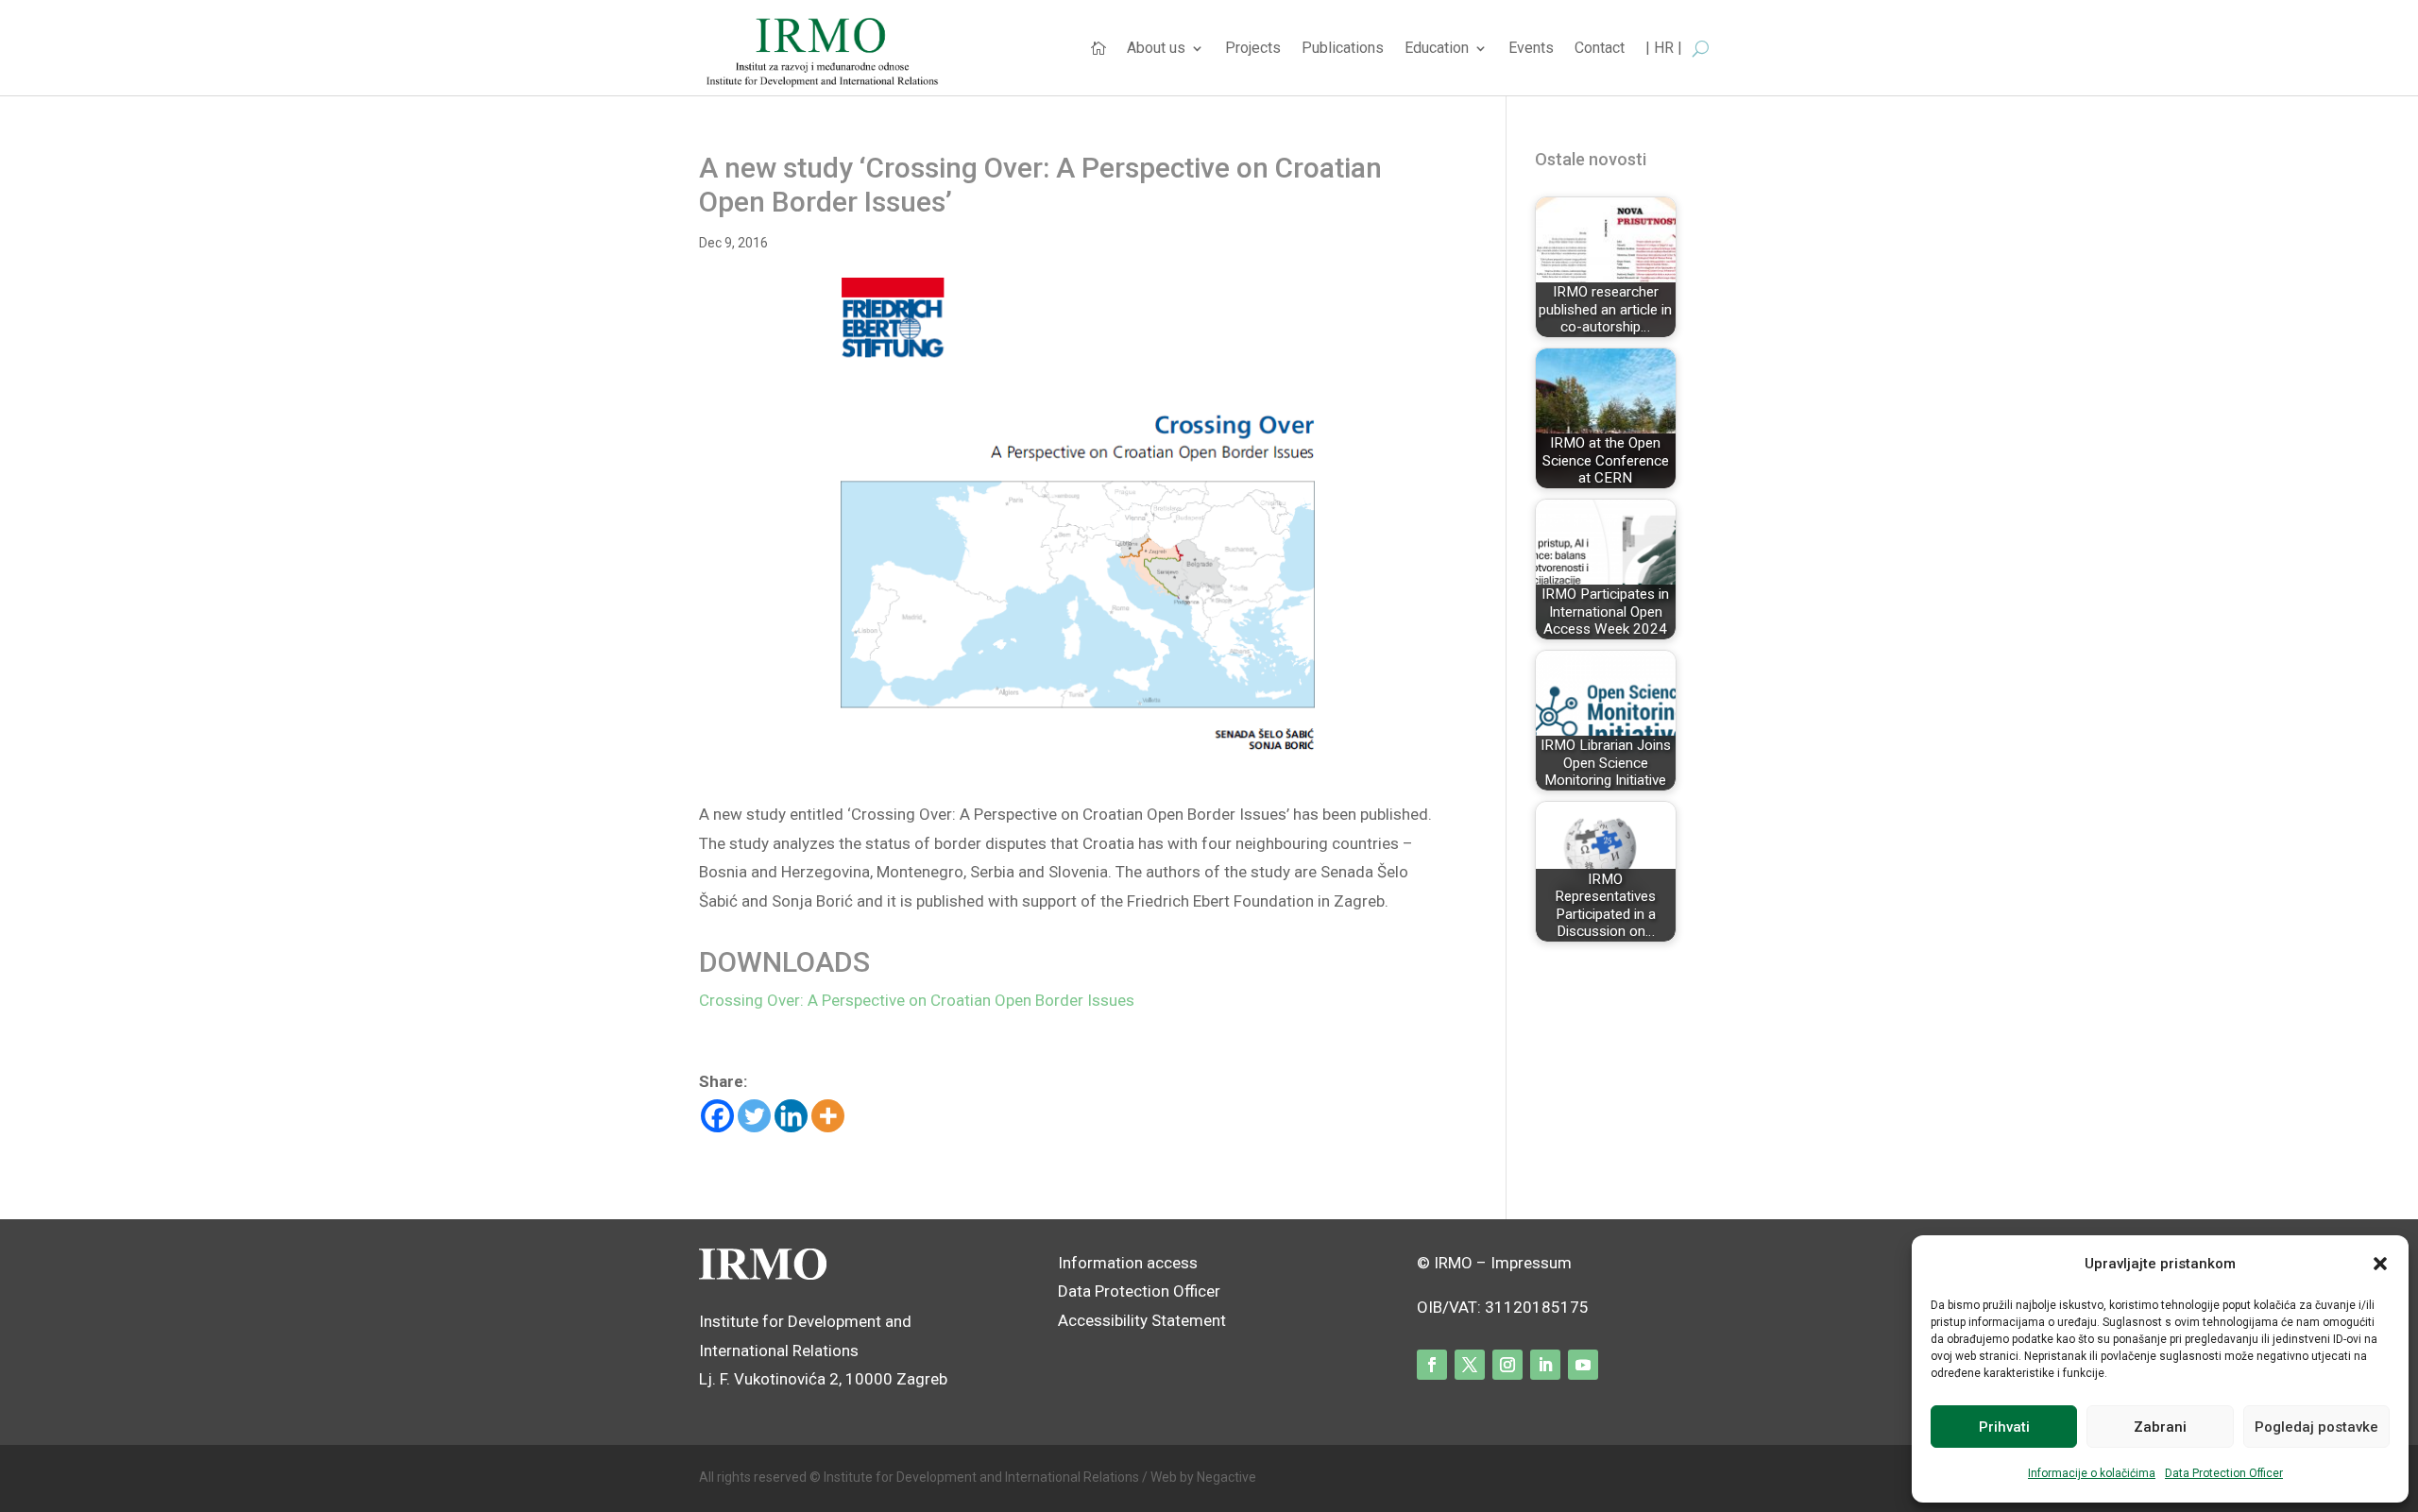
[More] (828, 1116)
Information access (1128, 1263)
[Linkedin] (791, 1116)
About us (1156, 49)
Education (1437, 49)
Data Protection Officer (2224, 1473)
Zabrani (2160, 1427)
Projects (1253, 49)
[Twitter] (754, 1116)
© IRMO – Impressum (1494, 1263)
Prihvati (2004, 1427)
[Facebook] (717, 1116)
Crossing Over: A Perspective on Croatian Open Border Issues (917, 1000)
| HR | (1664, 49)
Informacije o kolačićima (2092, 1473)
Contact (1600, 49)
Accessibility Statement (1144, 1320)
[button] (2380, 1264)
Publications (1343, 49)
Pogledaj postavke (2316, 1427)
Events (1531, 49)
